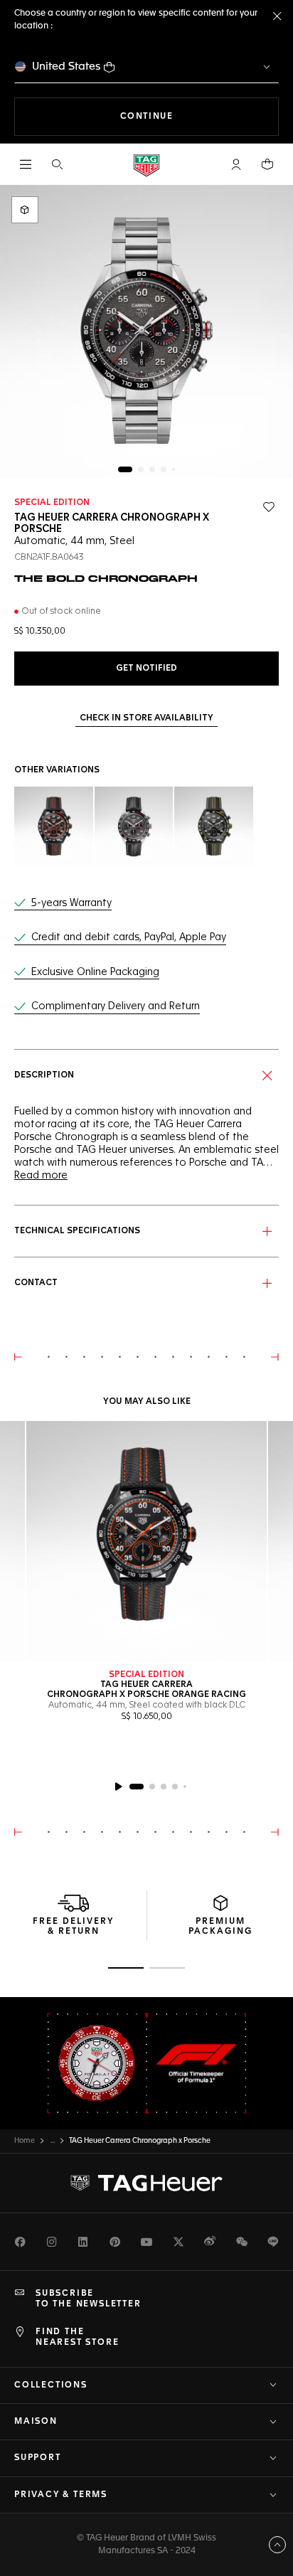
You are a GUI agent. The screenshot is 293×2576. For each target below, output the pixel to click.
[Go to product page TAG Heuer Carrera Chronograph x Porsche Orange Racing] (146, 1541)
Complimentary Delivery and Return (116, 1006)
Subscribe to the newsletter (89, 2299)
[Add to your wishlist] (269, 507)
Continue (199, 116)
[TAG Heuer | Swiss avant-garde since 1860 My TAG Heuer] (146, 2183)
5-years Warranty (71, 903)
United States (66, 66)
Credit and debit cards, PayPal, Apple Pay (129, 937)
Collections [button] (51, 2385)
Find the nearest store (77, 2337)
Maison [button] (36, 2422)
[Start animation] (118, 1787)
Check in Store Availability (146, 718)
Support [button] (38, 2458)
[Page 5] (174, 469)
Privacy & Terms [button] (61, 2495)
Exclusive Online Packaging (95, 972)
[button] (236, 164)
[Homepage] (146, 165)
